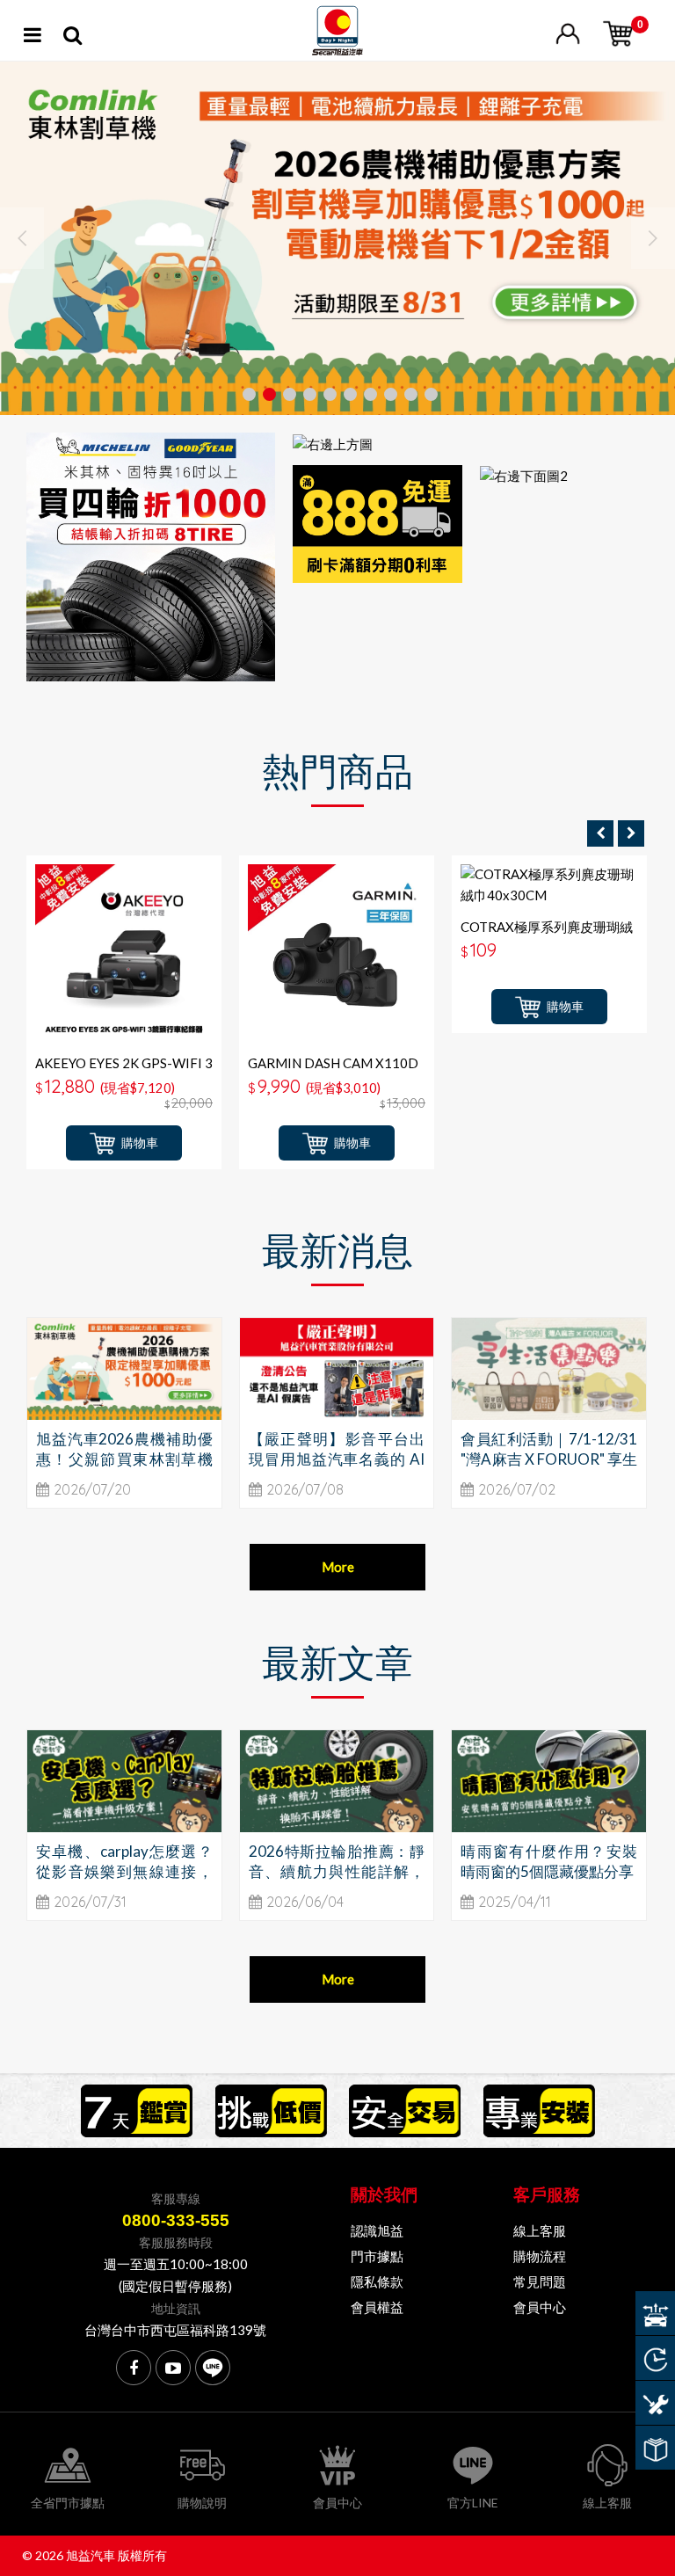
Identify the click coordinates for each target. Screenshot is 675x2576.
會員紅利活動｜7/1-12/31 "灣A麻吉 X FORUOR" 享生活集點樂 (549, 1459)
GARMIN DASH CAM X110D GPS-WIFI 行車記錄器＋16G (333, 1071)
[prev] (600, 833)
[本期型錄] (655, 2448)
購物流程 (540, 2256)
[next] (631, 833)
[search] (73, 38)
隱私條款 (377, 2281)
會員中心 (540, 2307)
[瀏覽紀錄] (655, 2358)
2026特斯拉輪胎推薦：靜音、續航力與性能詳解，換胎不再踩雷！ (337, 1871)
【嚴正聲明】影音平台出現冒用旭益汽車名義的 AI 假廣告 (337, 1459)
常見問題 (540, 2281)
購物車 (140, 1142)
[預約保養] (655, 2403)
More (338, 1567)
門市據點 (377, 2256)
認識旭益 (377, 2230)
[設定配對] (655, 2313)
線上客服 (540, 2230)
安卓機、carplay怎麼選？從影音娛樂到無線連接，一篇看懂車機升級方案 (124, 1871)
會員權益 (377, 2307)
